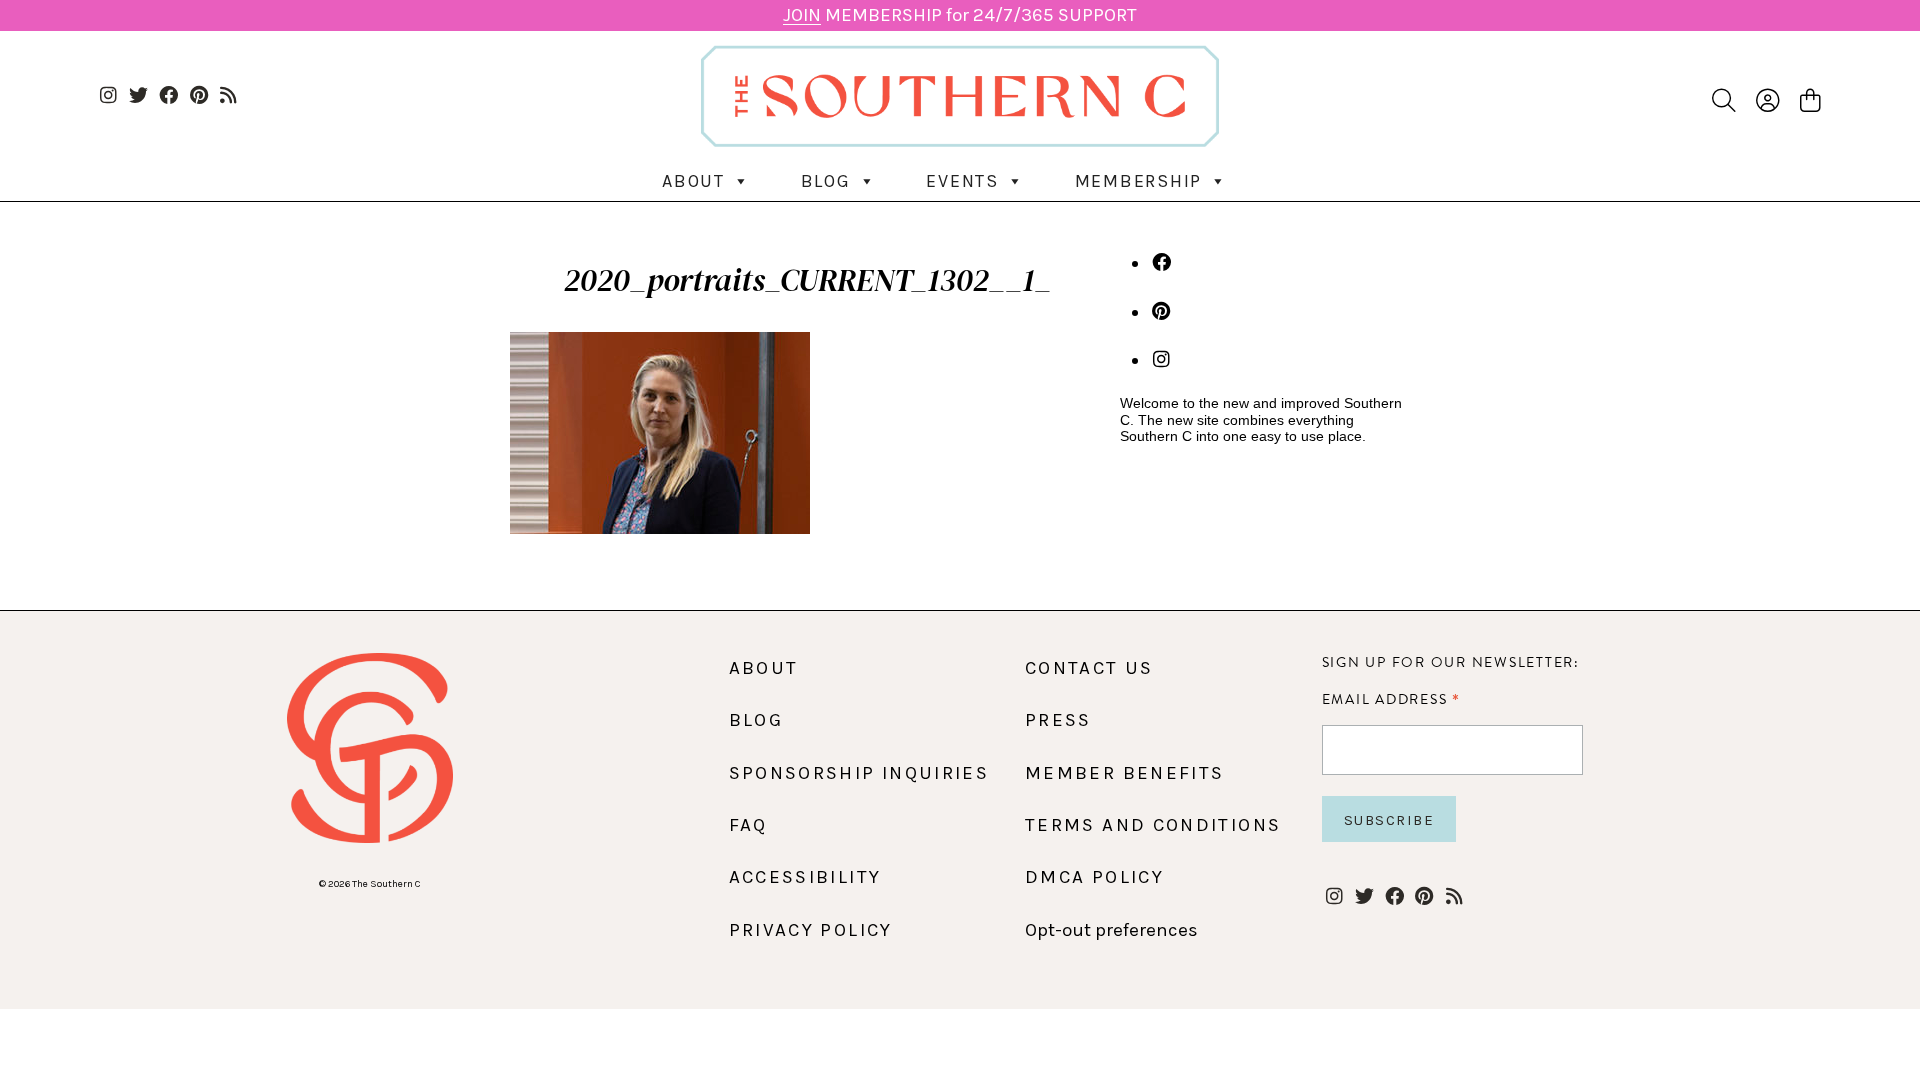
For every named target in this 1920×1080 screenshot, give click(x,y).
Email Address (1391, 699)
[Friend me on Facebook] (168, 96)
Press (1058, 720)
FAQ (748, 825)
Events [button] (962, 181)
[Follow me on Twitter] (138, 96)
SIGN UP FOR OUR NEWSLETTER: (1451, 662)
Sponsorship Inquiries (859, 773)
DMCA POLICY (1094, 877)
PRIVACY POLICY (811, 930)
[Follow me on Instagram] (108, 96)
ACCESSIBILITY (805, 877)
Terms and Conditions (1153, 825)
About (693, 181)
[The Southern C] (960, 95)
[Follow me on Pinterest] (198, 96)
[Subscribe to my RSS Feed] (228, 96)
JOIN (802, 15)
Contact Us (1089, 668)
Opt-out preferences (1111, 930)
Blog (826, 181)
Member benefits (1124, 773)
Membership (1139, 181)
